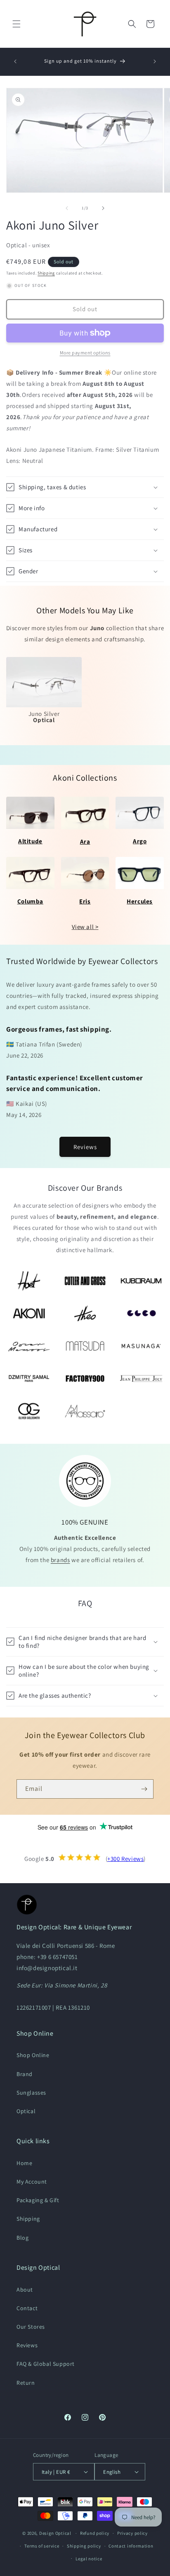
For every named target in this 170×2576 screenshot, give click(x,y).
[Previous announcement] (15, 61)
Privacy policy (132, 2533)
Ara (85, 841)
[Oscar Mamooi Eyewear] (29, 1346)
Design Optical (55, 2533)
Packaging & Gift (38, 2200)
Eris (85, 901)
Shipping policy (84, 2546)
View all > (85, 927)
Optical (26, 2111)
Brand (25, 2074)
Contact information (131, 2546)
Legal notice (89, 2559)
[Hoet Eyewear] (29, 1281)
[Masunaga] (141, 1346)
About (25, 2290)
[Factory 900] (85, 1378)
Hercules (140, 901)
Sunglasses (31, 2093)
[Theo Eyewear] (85, 1313)
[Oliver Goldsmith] (29, 1411)
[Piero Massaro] (85, 1411)
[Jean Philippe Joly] (141, 1378)
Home (24, 2163)
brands (60, 1560)
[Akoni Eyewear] (29, 1313)
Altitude (30, 841)
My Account (32, 2182)
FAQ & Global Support (46, 2364)
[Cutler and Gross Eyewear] (85, 1281)
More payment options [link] (85, 353)
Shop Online (33, 2055)
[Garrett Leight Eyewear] (141, 1313)
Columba (30, 901)
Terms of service (42, 2546)
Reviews (85, 1147)
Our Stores (31, 2327)
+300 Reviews (125, 1859)
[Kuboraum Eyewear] (141, 1281)
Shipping (46, 273)
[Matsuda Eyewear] (85, 1346)
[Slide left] (67, 208)
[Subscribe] (144, 1789)
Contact (27, 2308)
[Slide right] (103, 208)
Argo (140, 841)
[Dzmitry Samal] (29, 1378)
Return (26, 2383)
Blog (22, 2238)
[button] (17, 24)
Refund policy (95, 2533)
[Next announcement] (155, 61)
